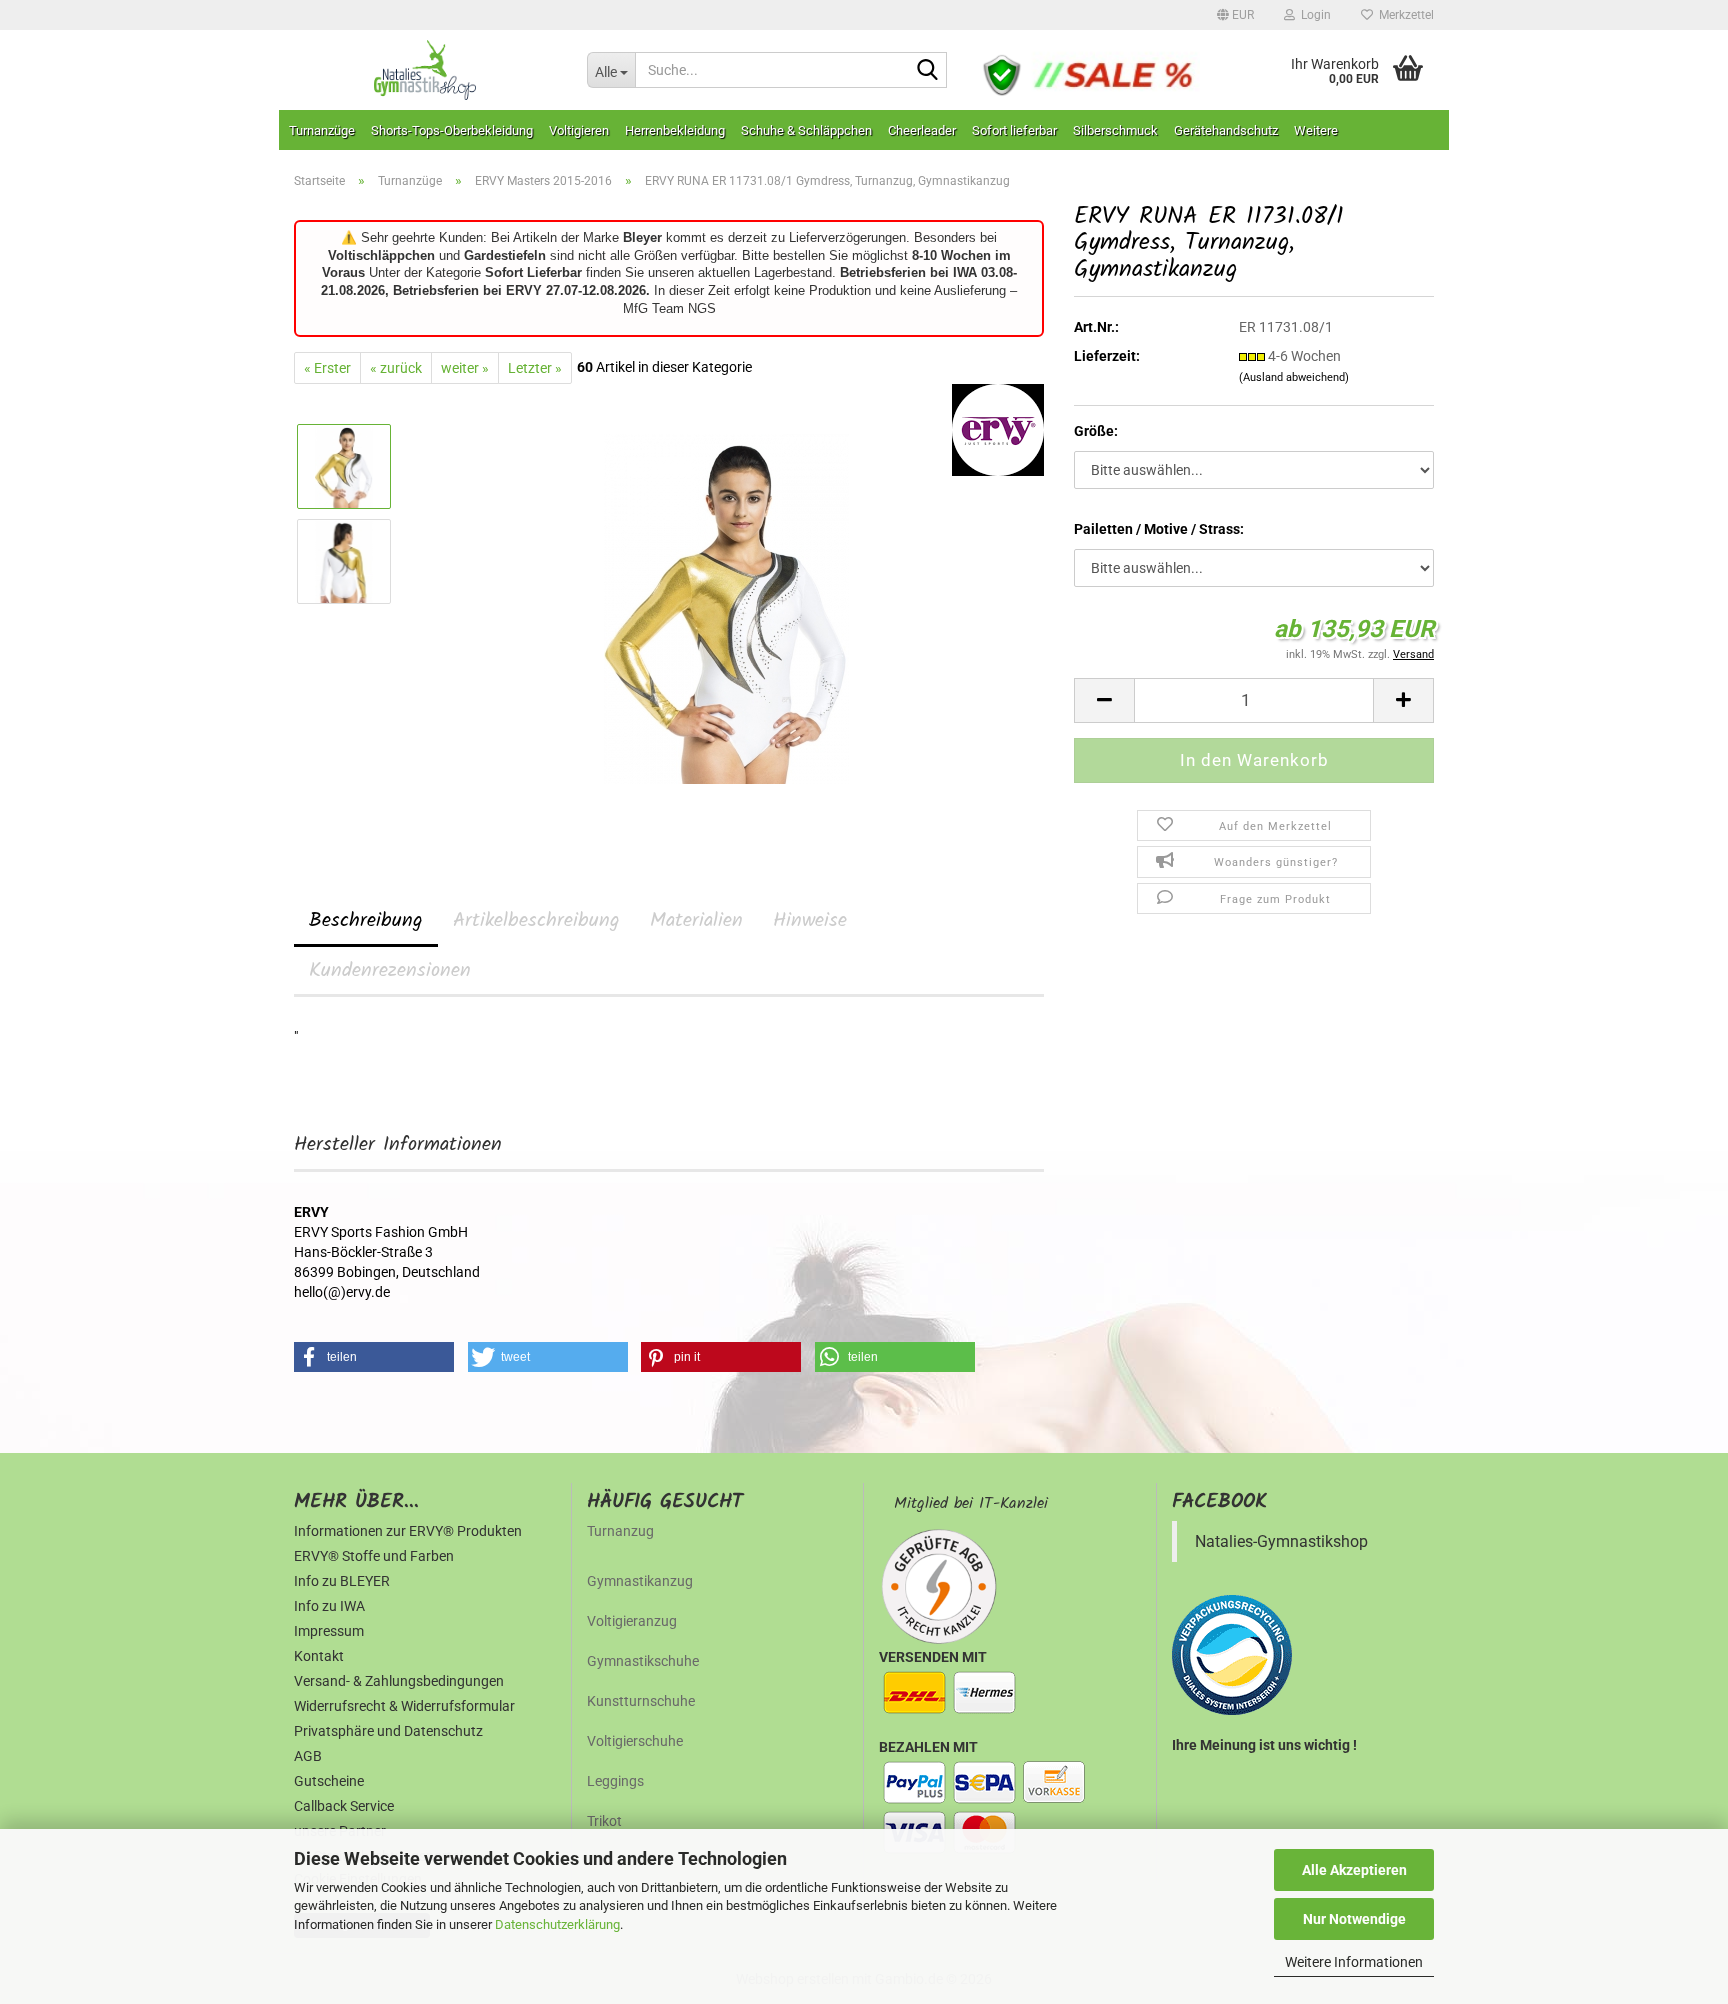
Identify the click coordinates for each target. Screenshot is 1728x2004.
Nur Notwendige (1354, 1919)
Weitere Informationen (1354, 1962)
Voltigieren (579, 130)
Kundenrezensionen (390, 971)
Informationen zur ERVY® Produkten (408, 1531)
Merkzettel (1403, 15)
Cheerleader (922, 130)
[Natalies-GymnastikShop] (425, 70)
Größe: (1096, 431)
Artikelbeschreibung (536, 921)
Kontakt (319, 1656)
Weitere (1316, 130)
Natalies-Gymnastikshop (1281, 1541)
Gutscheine (329, 1781)
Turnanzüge (322, 130)
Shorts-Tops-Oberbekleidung (452, 130)
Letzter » (535, 368)
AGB (308, 1756)
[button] (1235, 15)
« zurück (396, 368)
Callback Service (344, 1806)
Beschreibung (366, 921)
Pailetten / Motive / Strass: (1159, 529)
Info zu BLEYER (342, 1581)
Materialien (696, 921)
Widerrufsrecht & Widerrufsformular (404, 1706)
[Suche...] (928, 71)
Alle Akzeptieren (1354, 1870)
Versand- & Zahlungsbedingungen (399, 1681)
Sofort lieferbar (1014, 130)
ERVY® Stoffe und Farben (374, 1556)
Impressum (329, 1631)
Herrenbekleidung (675, 130)
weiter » (465, 368)
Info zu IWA (329, 1606)
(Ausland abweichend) (1294, 377)
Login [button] (1313, 15)
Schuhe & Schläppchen (806, 130)
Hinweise (810, 921)
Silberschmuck (1115, 130)
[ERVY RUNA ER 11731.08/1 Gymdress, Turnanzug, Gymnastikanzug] (726, 608)
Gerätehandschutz (1226, 130)
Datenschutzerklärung (557, 1924)
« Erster (327, 368)
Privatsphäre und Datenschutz (388, 1731)
